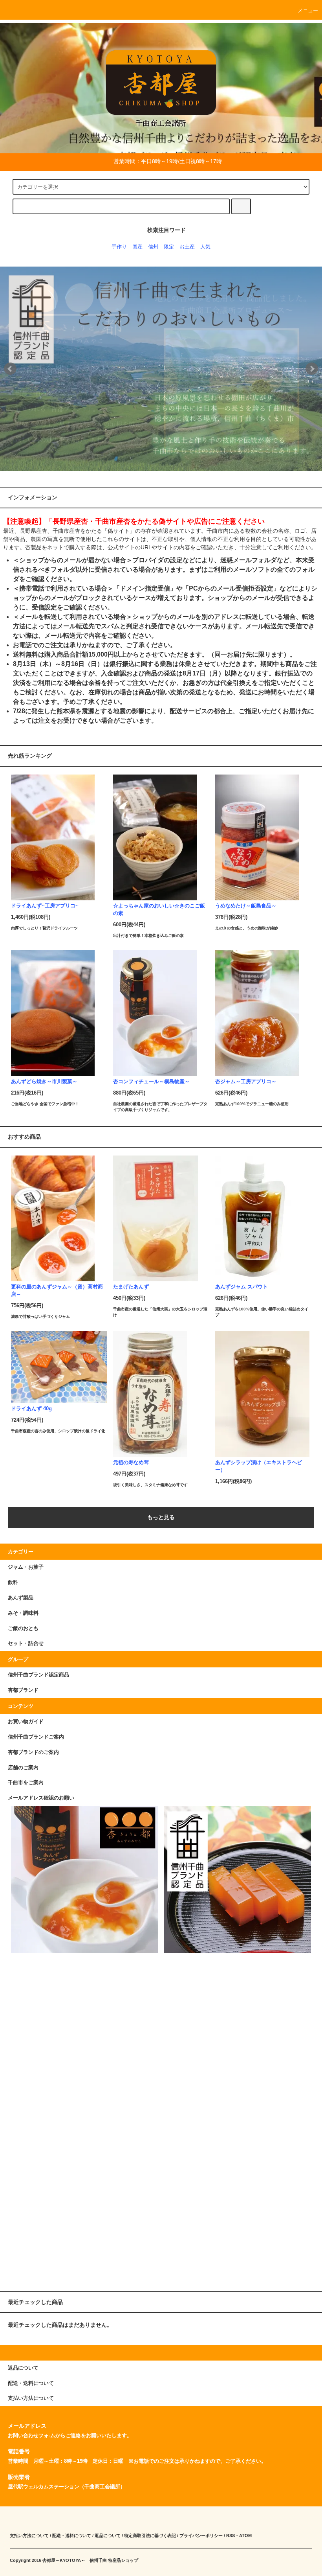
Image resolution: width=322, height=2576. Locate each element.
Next (312, 369)
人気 (205, 247)
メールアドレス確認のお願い (41, 1798)
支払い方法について (29, 2536)
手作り (119, 247)
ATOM (245, 2536)
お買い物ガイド (26, 1722)
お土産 (187, 247)
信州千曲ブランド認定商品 (38, 1675)
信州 (153, 247)
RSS (231, 2536)
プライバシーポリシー (201, 2536)
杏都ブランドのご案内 (33, 1752)
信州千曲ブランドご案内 (36, 1737)
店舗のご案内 (23, 1768)
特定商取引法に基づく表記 (150, 2536)
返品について (108, 2536)
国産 (137, 247)
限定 (169, 247)
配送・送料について (72, 2536)
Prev (10, 369)
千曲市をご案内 (26, 1783)
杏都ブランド (23, 1690)
